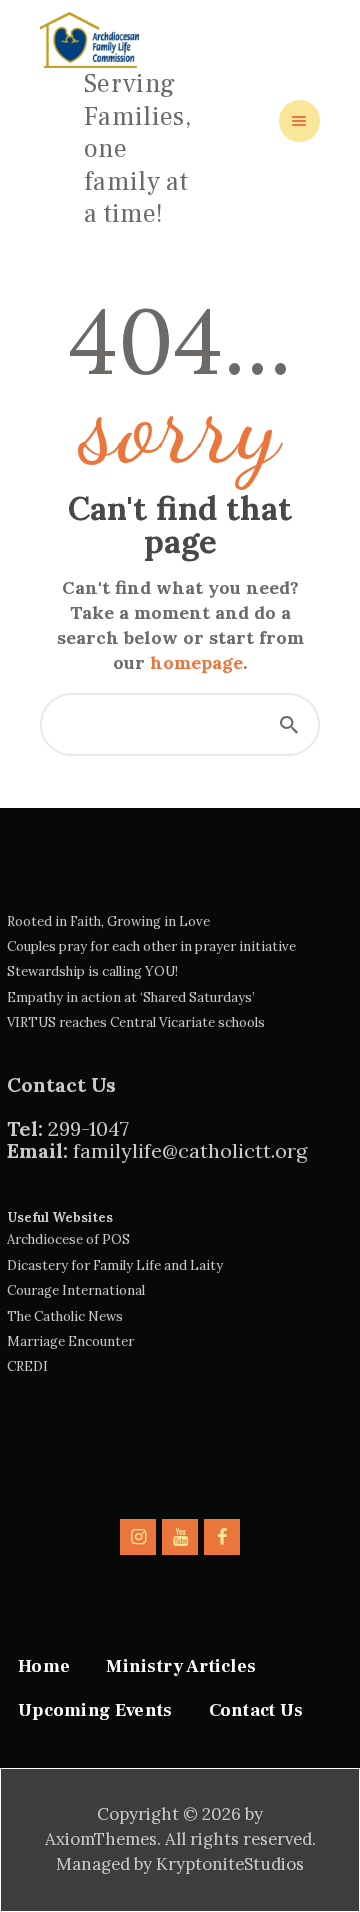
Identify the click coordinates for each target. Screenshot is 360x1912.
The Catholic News (65, 1316)
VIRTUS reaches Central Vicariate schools (136, 1022)
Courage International (76, 1290)
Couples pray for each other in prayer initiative (151, 946)
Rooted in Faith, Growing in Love (108, 921)
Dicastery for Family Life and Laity (115, 1265)
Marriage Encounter (70, 1341)
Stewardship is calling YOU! (92, 971)
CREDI (27, 1366)
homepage (196, 662)
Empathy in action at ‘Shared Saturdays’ (131, 997)
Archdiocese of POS (68, 1239)
